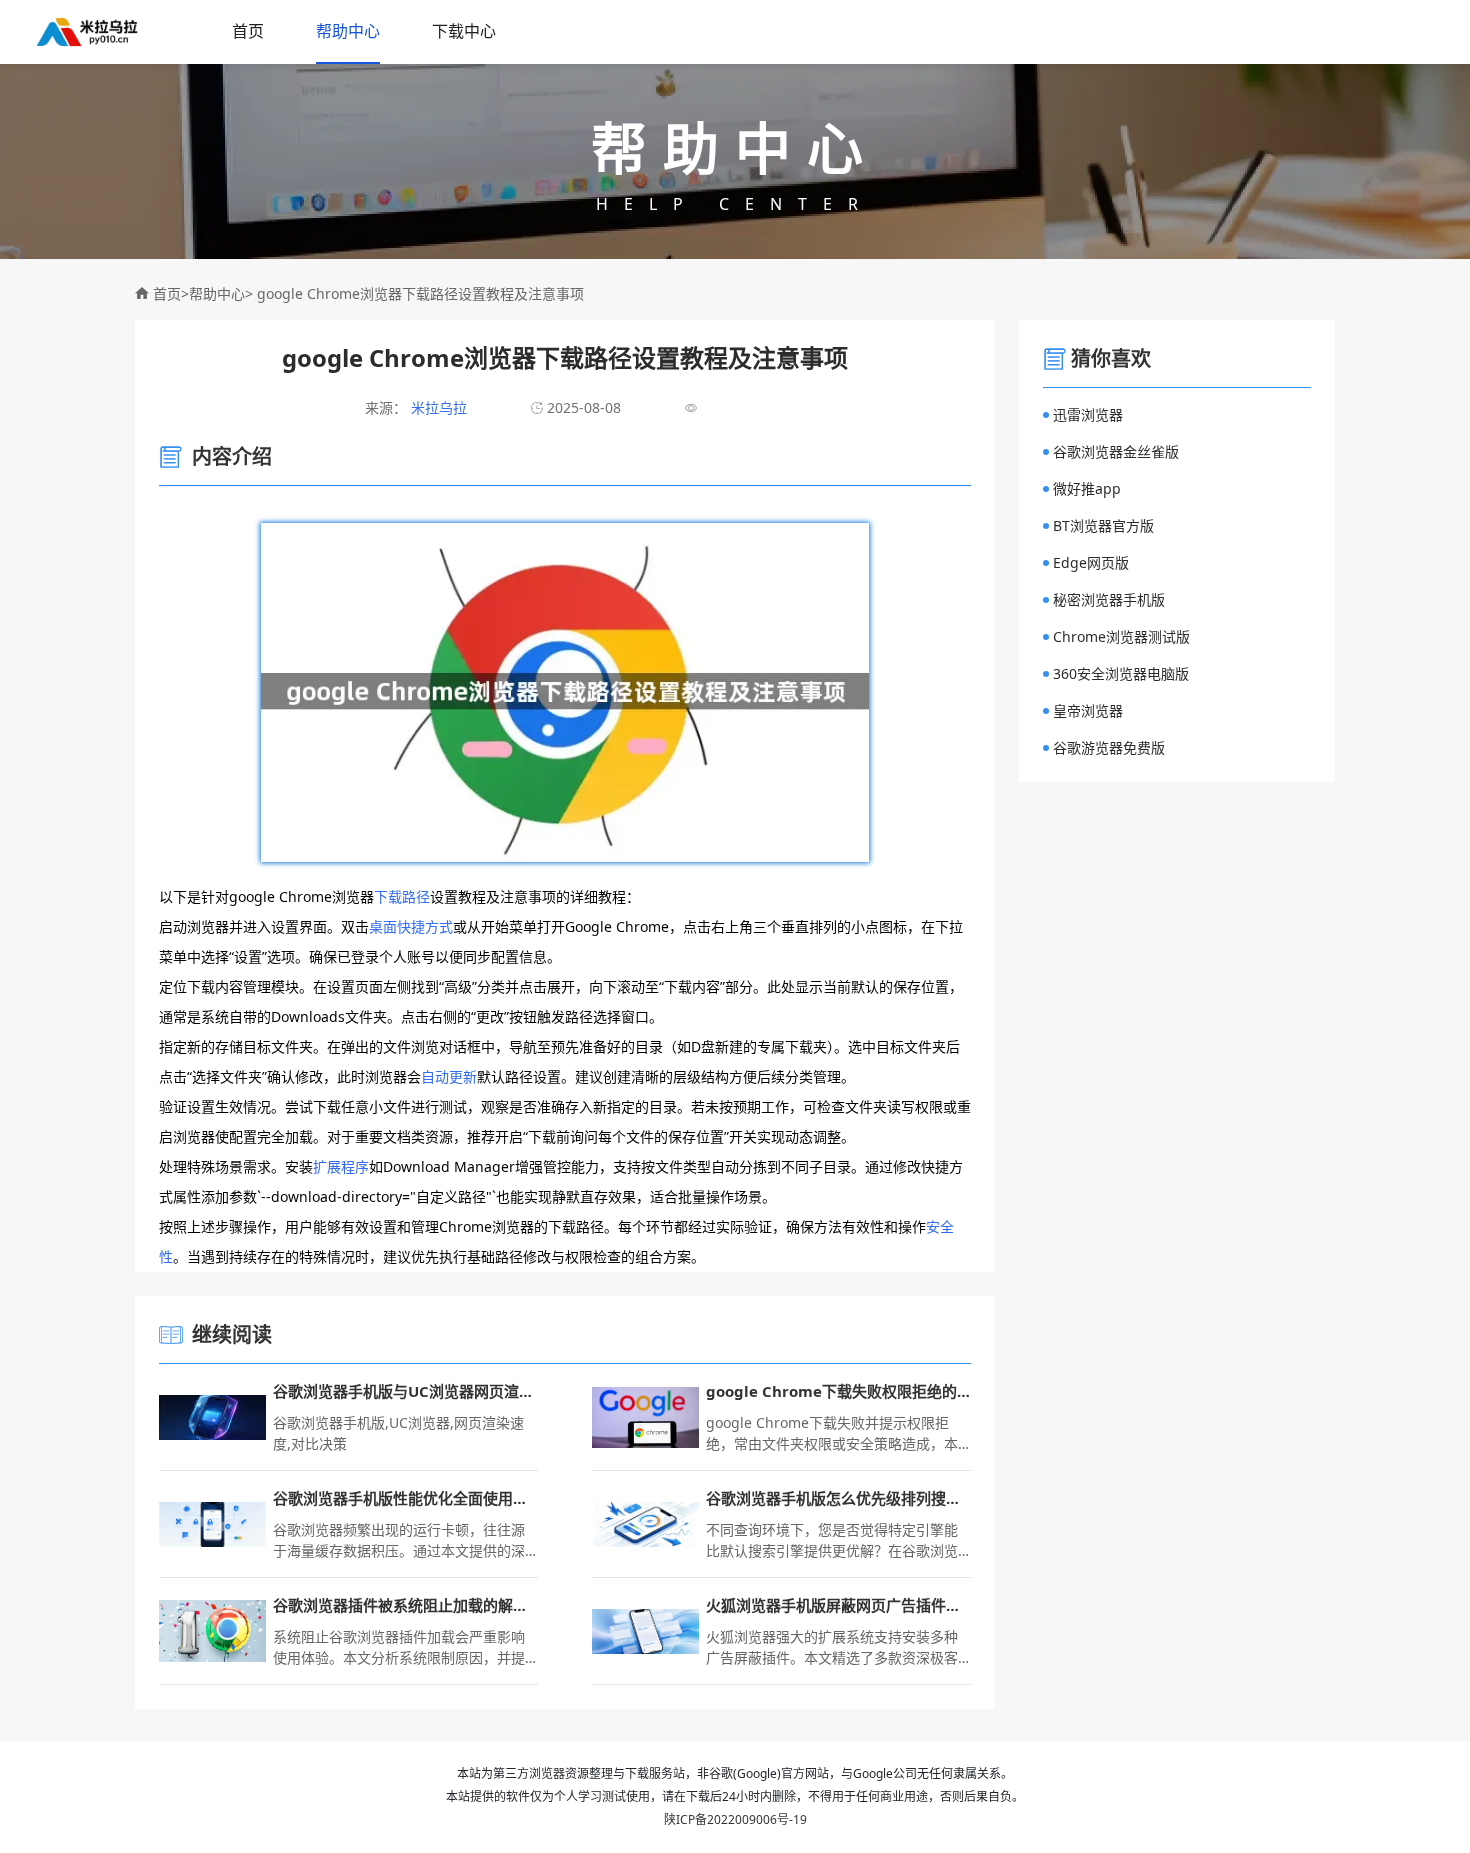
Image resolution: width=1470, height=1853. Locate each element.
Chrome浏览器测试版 (1121, 636)
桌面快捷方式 (411, 926)
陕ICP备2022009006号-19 (735, 1819)
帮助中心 (348, 31)
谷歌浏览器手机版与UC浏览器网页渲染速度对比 (405, 1391)
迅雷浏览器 (1088, 414)
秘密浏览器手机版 (1109, 599)
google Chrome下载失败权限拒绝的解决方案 (838, 1391)
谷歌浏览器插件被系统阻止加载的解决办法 (405, 1605)
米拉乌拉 (437, 407)
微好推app (1087, 488)
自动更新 (449, 1076)
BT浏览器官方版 (1103, 525)
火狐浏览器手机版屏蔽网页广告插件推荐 (838, 1605)
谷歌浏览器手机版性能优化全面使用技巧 (405, 1498)
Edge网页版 (1091, 562)
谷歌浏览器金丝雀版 (1116, 451)
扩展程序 (341, 1166)
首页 (248, 31)
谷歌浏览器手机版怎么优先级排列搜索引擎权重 (838, 1498)
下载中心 (464, 31)
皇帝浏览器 (1088, 710)
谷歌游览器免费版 (1109, 747)
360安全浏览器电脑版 (1121, 673)
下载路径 (402, 896)
